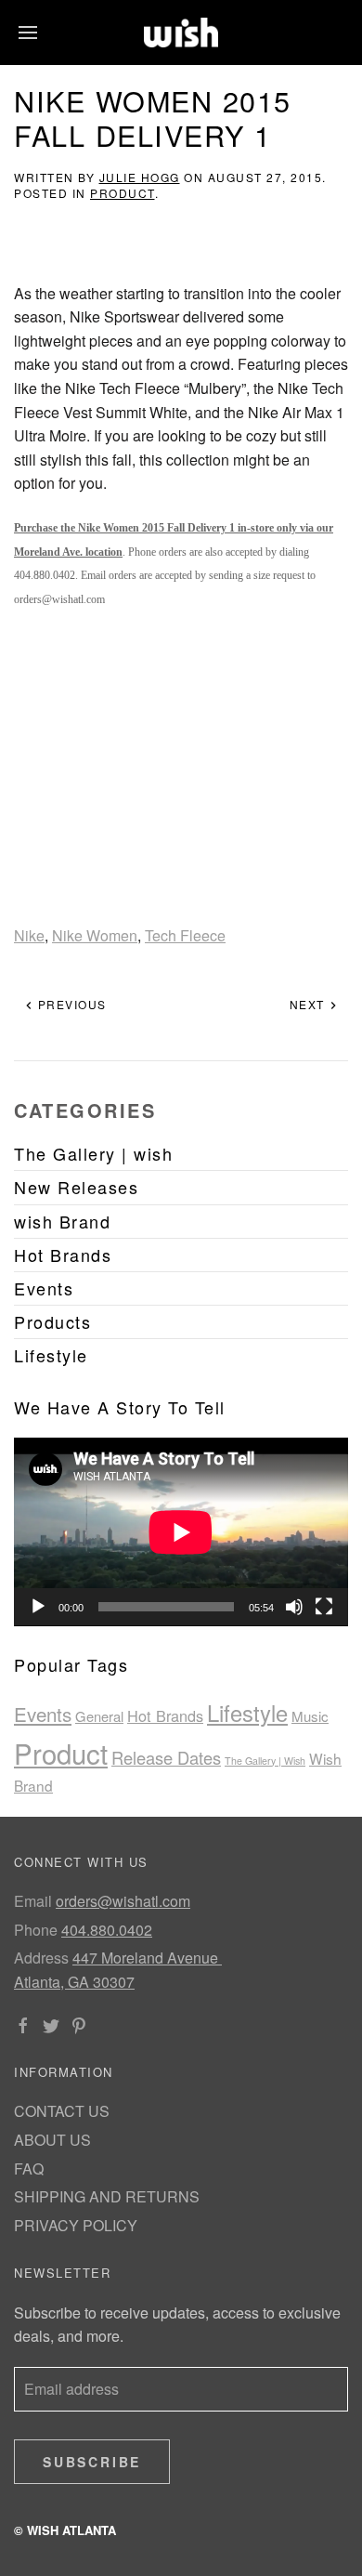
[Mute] (294, 1607)
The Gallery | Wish (265, 1761)
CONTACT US (62, 2111)
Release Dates (166, 1757)
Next (310, 1004)
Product (123, 193)
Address (41, 1958)
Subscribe (92, 2462)
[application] (181, 1532)
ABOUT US (52, 2140)
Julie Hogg (140, 177)
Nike (29, 935)
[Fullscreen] (324, 1607)
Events (43, 1714)
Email (33, 1901)
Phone (36, 1930)
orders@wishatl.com (123, 1901)
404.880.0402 (107, 1930)
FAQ (29, 2169)
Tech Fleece (185, 935)
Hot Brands (165, 1715)
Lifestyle (247, 1713)
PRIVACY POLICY (76, 2225)
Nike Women (95, 935)
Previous (70, 1004)
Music (310, 1716)
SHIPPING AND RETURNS (107, 2196)
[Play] (38, 1607)
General (99, 1716)
